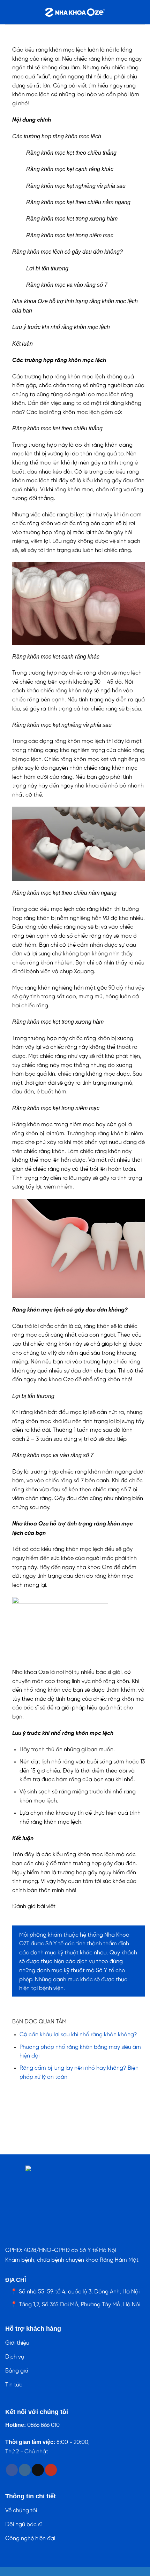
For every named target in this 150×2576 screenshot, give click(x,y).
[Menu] (9, 12)
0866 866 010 (43, 2425)
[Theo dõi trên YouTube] (51, 2470)
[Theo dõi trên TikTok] (38, 2470)
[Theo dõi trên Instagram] (25, 2470)
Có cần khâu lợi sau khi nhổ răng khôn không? (78, 2035)
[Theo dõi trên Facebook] (12, 2470)
